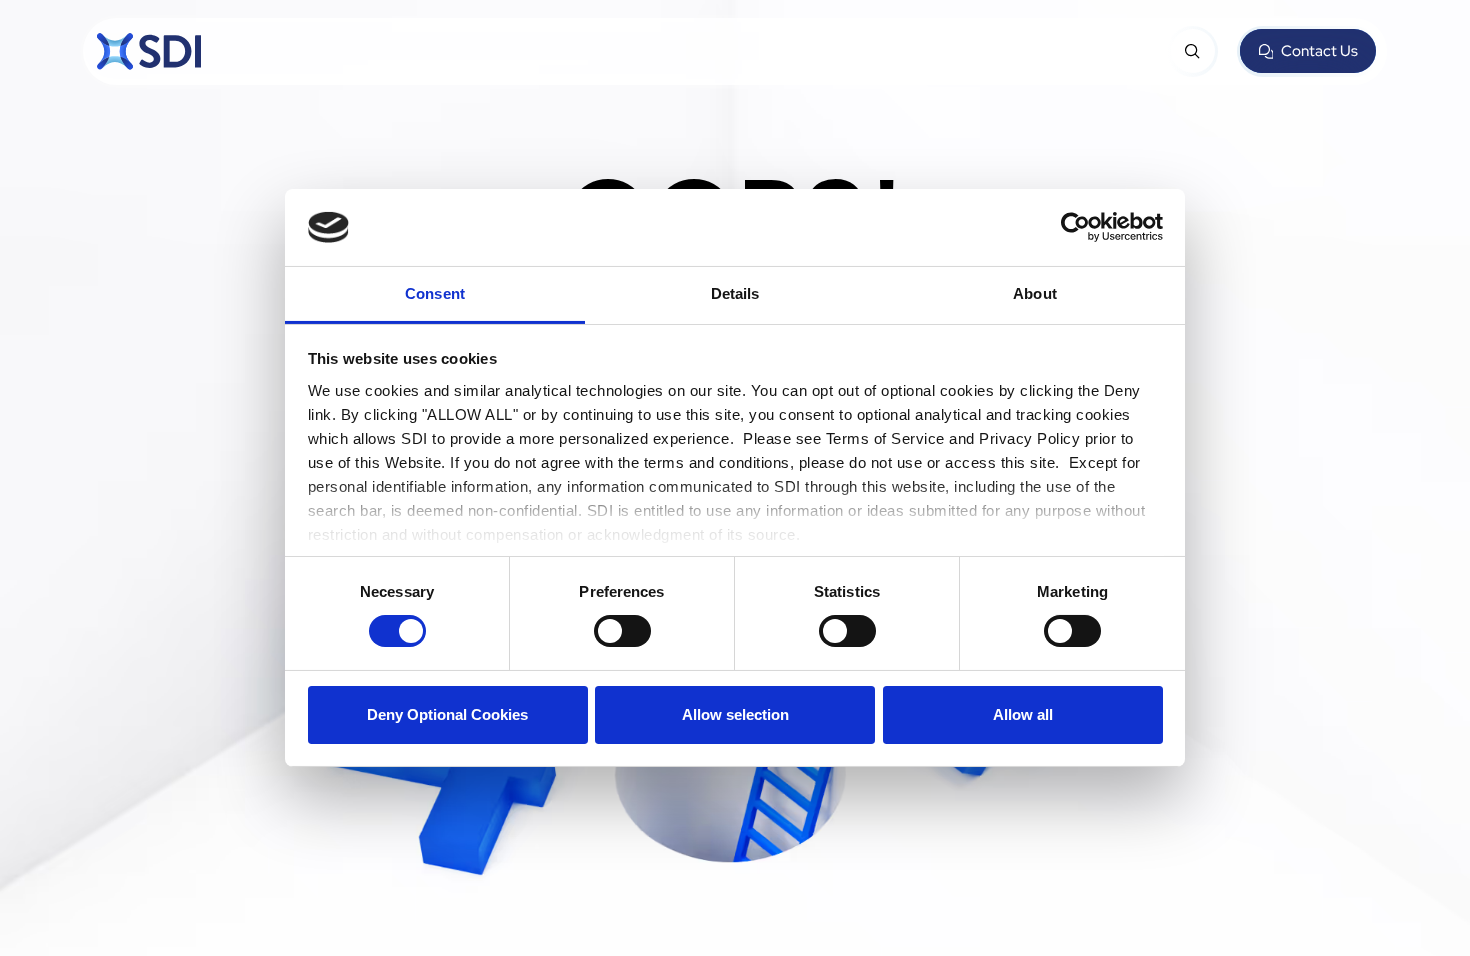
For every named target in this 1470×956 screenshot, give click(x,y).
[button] (1193, 51)
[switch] (622, 631)
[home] (149, 51)
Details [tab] (735, 293)
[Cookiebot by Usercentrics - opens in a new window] (1075, 227)
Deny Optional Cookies (447, 714)
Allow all (1023, 714)
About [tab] (1035, 293)
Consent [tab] (435, 293)
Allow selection (735, 714)
